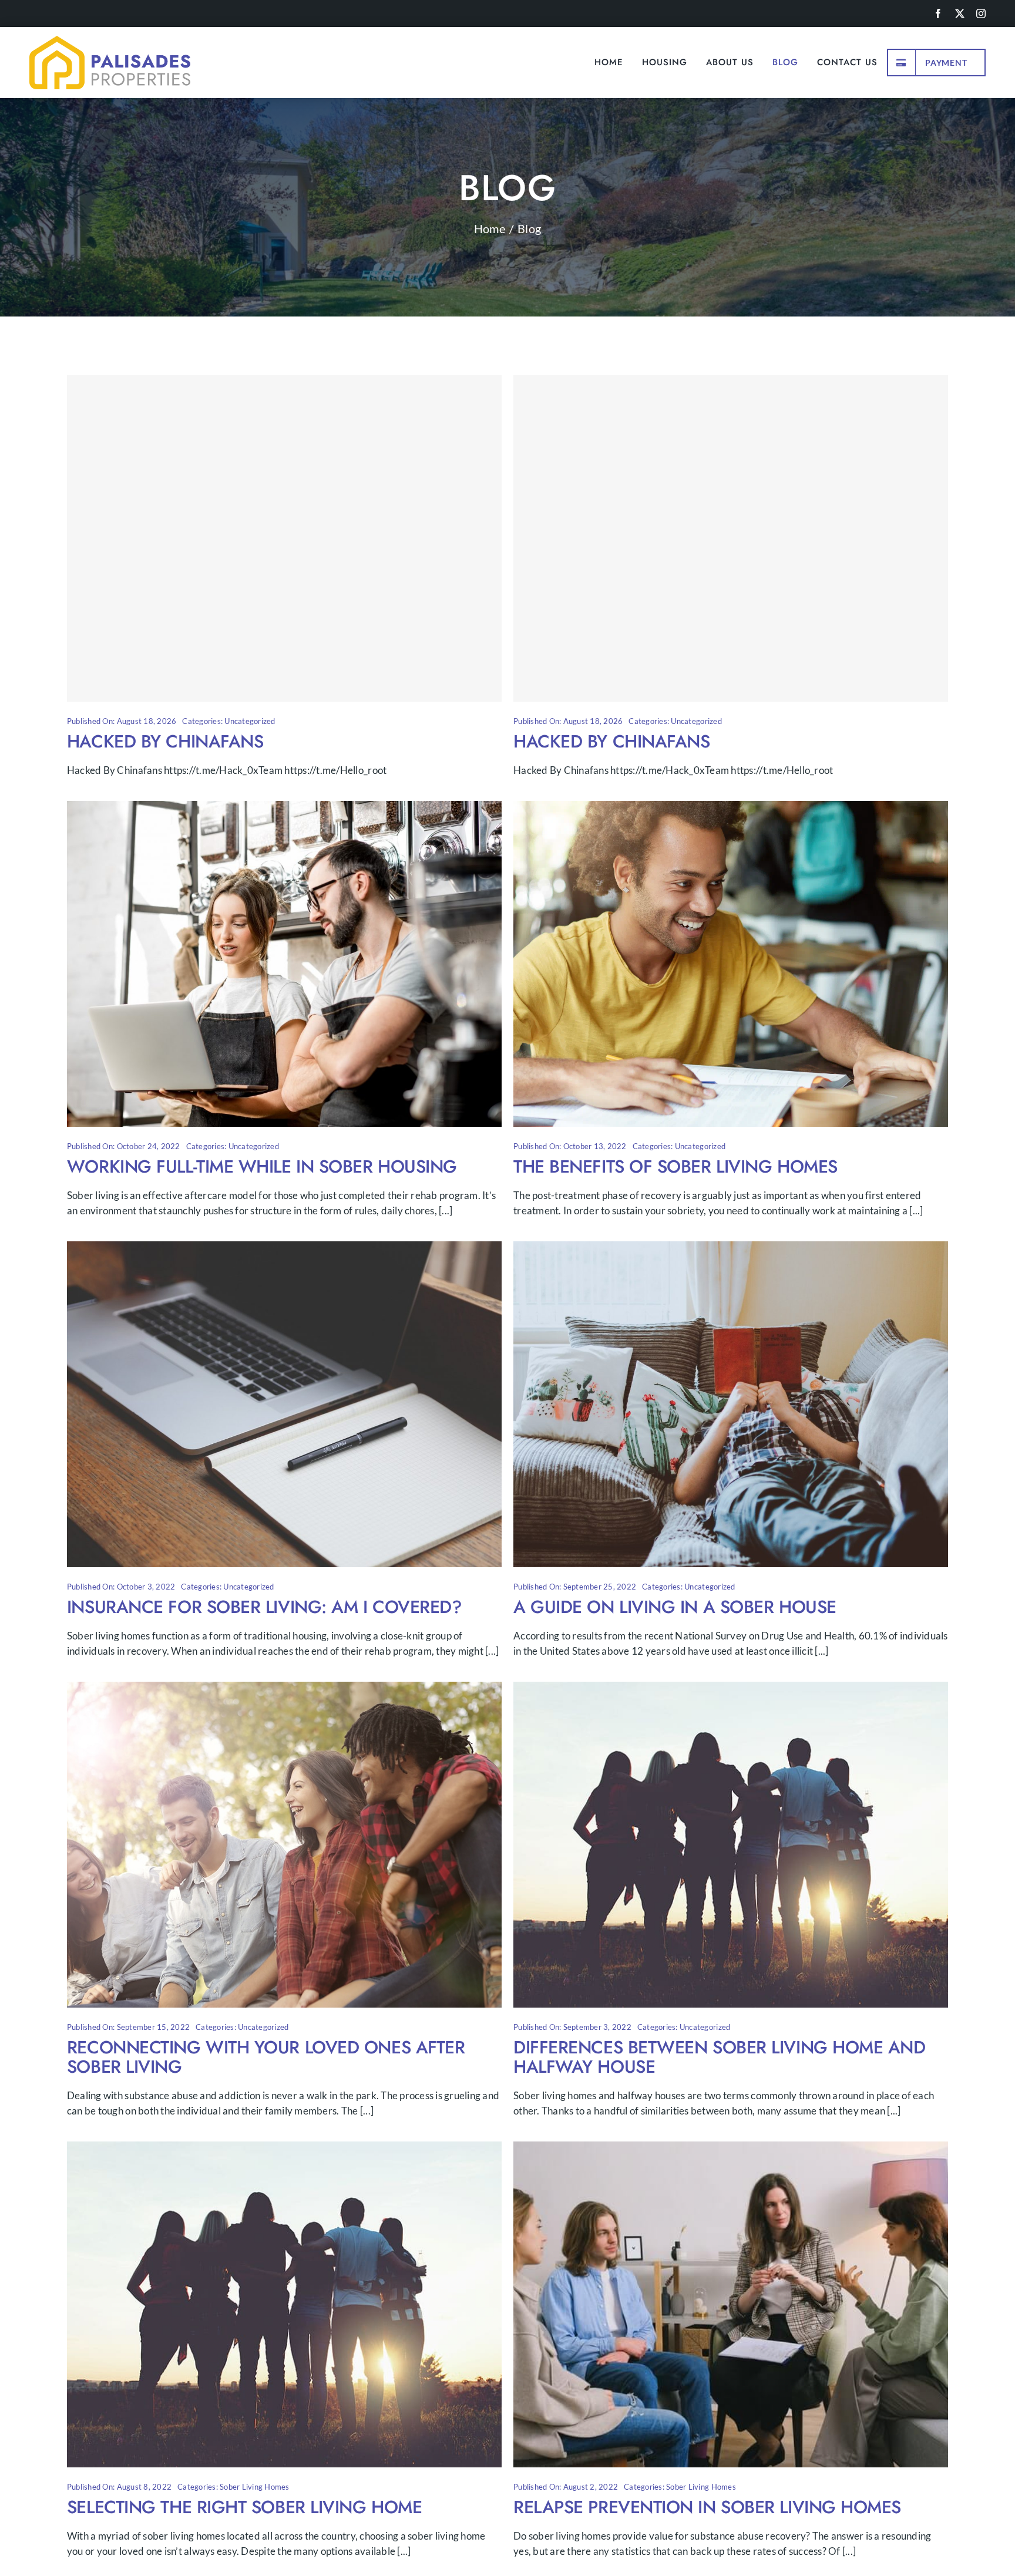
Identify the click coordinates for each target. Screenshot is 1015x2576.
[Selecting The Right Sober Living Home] (284, 2149)
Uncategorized (250, 721)
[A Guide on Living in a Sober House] (731, 1249)
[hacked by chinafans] (284, 538)
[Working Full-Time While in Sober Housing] (284, 808)
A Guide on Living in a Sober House (675, 1607)
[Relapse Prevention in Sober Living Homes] (731, 2149)
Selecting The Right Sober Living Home (244, 2507)
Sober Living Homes (255, 2487)
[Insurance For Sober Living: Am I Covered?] (284, 1249)
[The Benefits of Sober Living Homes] (731, 808)
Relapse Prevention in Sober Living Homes (707, 2507)
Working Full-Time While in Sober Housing (262, 1166)
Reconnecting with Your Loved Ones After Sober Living (266, 2057)
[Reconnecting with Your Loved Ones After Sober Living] (284, 1689)
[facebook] (938, 14)
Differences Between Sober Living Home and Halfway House (720, 2057)
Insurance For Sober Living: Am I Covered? (265, 1607)
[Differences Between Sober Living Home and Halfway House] (731, 1689)
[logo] (110, 41)
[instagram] (981, 14)
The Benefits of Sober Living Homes (675, 1166)
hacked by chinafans (165, 741)
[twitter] (960, 14)
